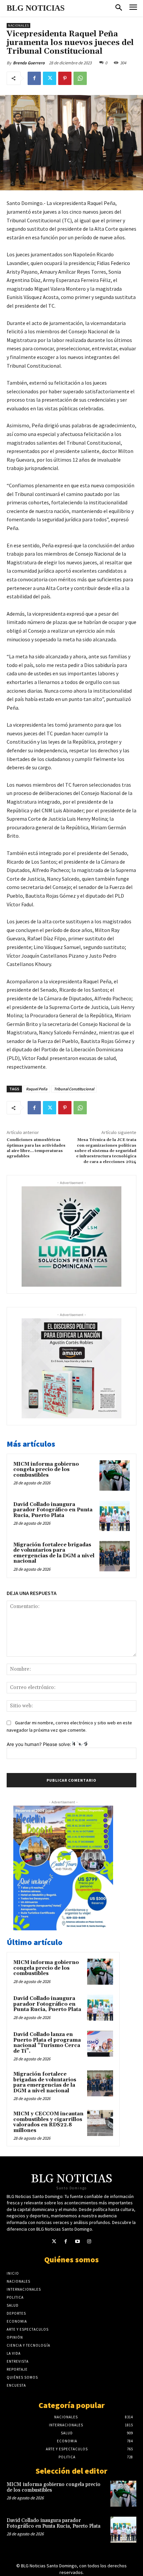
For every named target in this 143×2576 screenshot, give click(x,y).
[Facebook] (34, 78)
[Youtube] (77, 2241)
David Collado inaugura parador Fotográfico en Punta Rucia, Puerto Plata (53, 1510)
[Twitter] (50, 78)
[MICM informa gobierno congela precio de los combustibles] (115, 1475)
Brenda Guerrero (29, 63)
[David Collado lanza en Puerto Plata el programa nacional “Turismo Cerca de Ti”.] (100, 2044)
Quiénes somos (71, 2259)
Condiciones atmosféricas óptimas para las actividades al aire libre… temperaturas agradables (36, 1148)
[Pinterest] (65, 78)
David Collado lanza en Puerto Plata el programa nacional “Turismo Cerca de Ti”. (47, 2043)
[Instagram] (89, 2241)
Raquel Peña (37, 1089)
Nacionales (18, 25)
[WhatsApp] (80, 78)
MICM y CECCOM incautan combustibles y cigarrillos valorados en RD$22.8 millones (48, 2122)
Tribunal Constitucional (74, 1089)
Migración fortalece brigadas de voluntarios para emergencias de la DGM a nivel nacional (54, 1553)
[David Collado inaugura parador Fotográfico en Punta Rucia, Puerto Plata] (115, 1516)
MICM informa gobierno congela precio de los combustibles (46, 1470)
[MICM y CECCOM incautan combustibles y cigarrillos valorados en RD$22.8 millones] (100, 2123)
